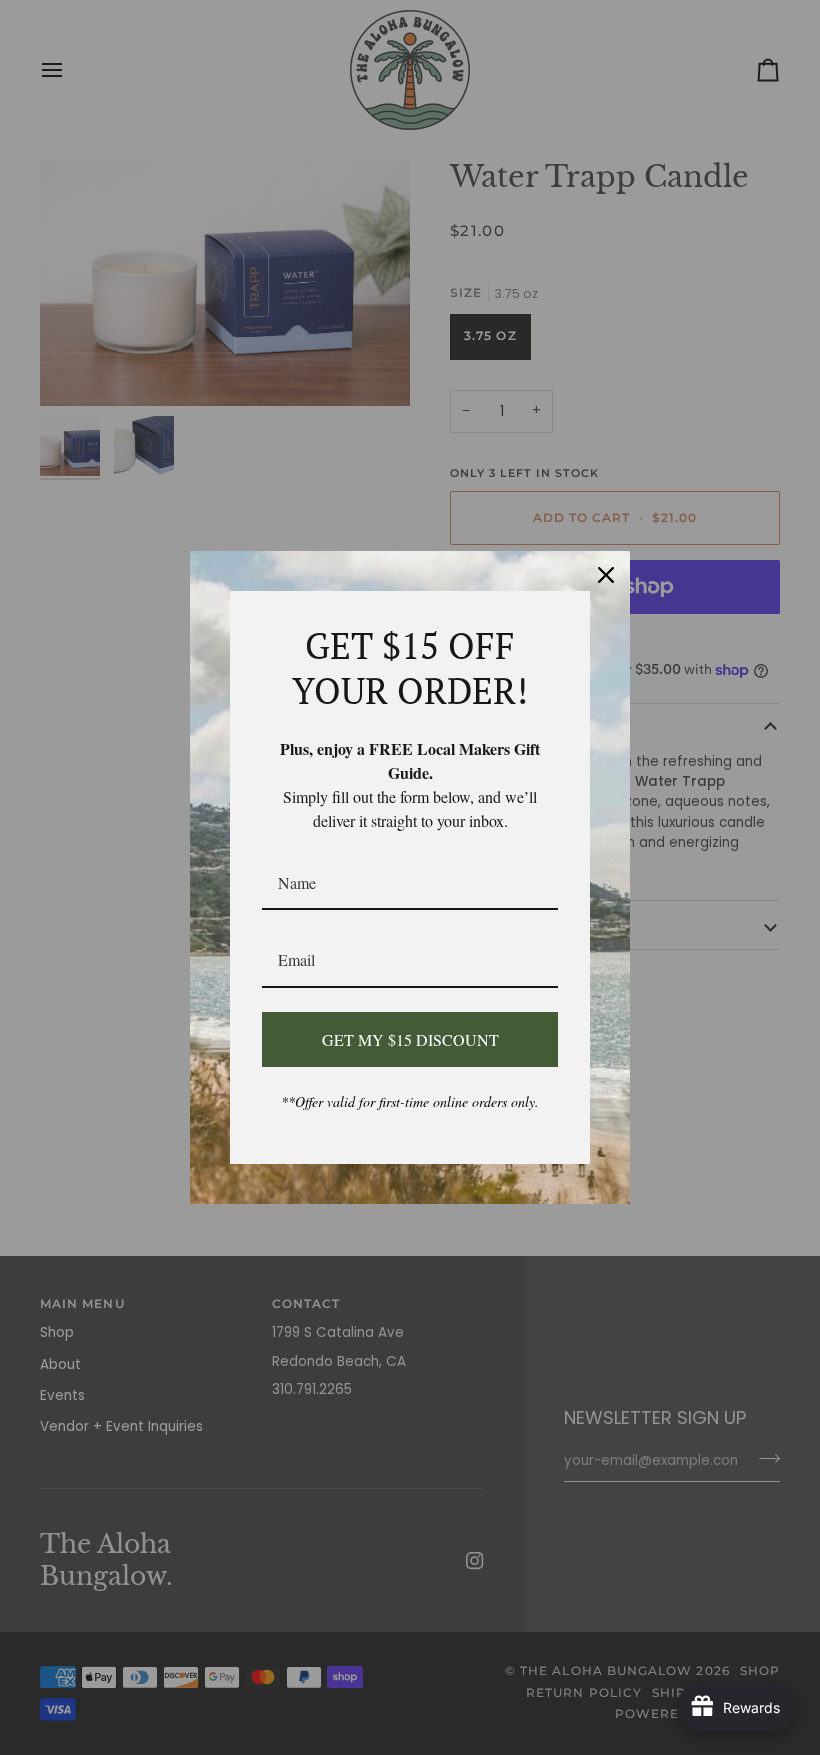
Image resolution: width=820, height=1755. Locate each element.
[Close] (606, 575)
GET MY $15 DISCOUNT (410, 1039)
